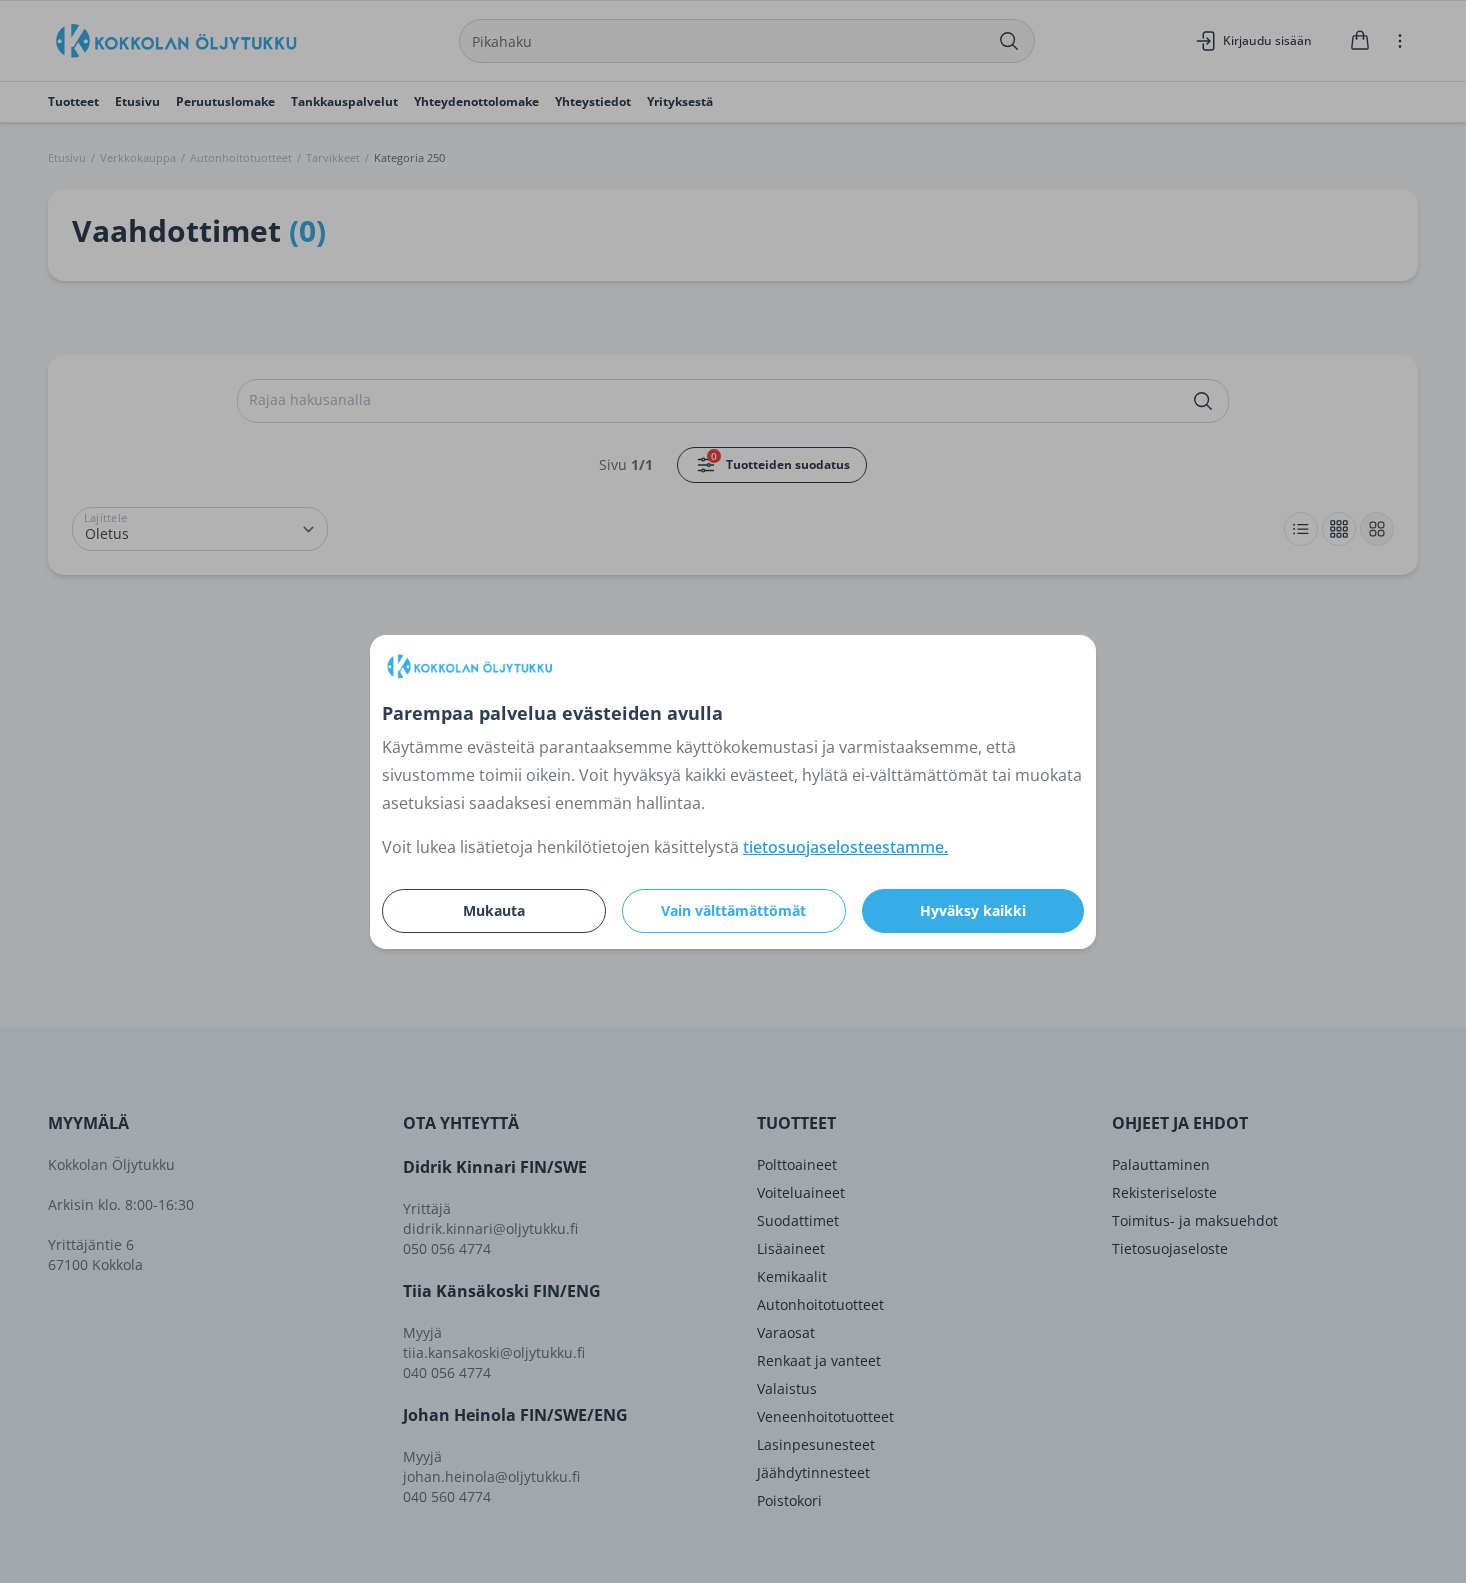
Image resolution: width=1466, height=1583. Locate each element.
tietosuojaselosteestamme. (845, 847)
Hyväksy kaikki (973, 910)
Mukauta (494, 910)
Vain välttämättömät (733, 910)
